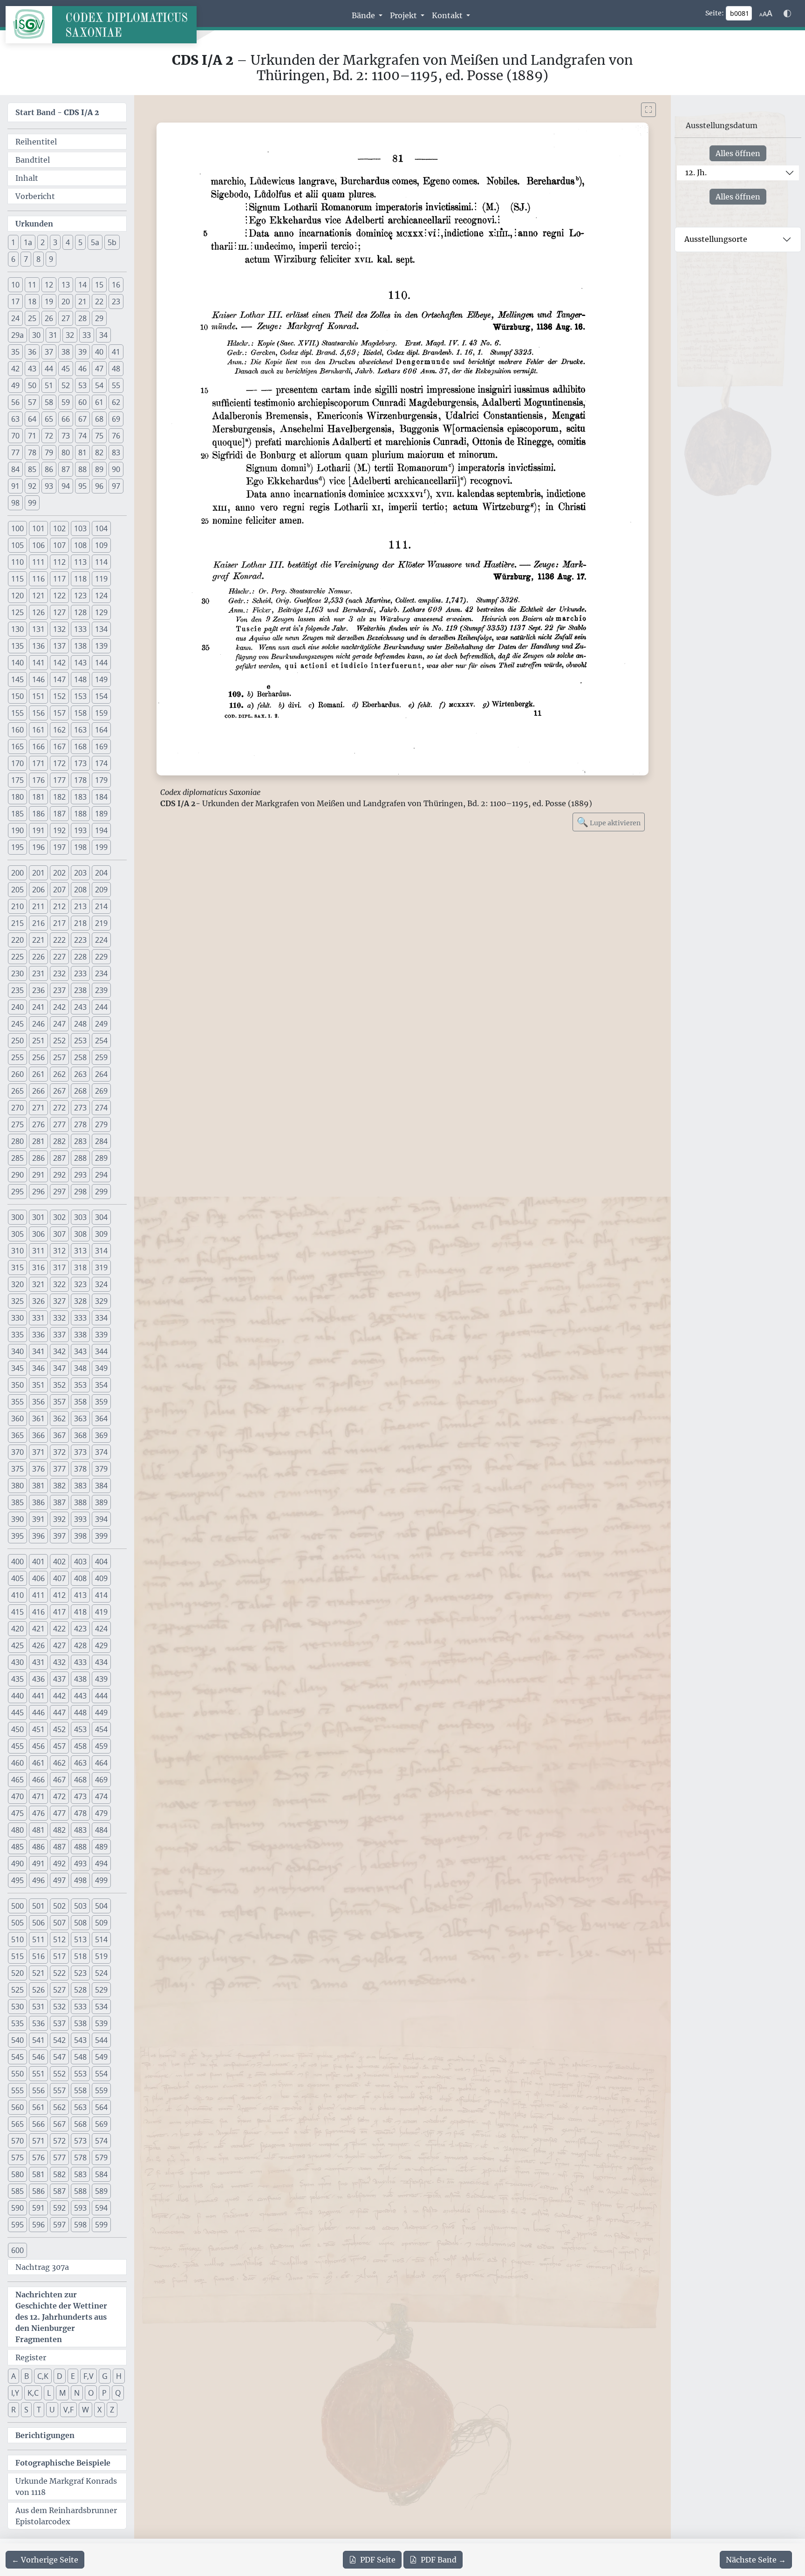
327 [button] (59, 1301)
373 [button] (80, 1452)
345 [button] (17, 1368)
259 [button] (101, 1057)
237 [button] (59, 990)
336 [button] (38, 1335)
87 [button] (66, 469)
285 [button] (17, 1158)
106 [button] (38, 545)
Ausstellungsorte (716, 239)
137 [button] (59, 646)
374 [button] (101, 1452)
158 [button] (80, 713)
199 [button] (101, 847)
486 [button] (38, 1847)
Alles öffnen (738, 153)
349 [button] (101, 1368)
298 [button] (80, 1192)
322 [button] (59, 1284)
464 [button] (101, 1763)
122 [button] (59, 596)
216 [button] (38, 923)
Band (439, 2560)
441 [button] (38, 1696)
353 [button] (80, 1385)
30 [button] (36, 335)
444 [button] (101, 1696)
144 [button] (101, 663)
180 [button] (17, 797)
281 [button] (38, 1141)
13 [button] (66, 285)
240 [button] (17, 1007)
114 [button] (101, 562)
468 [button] (80, 1780)
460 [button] (17, 1763)
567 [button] (59, 2124)
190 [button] (17, 830)
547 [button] (59, 2057)
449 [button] (101, 1713)
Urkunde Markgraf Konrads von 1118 (66, 2487)
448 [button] (80, 1713)
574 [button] (101, 2141)
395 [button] (17, 1536)
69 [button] (116, 419)
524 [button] (101, 1973)
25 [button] (32, 318)
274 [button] (101, 1108)
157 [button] (59, 713)
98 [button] (15, 503)
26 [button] (49, 318)
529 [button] (101, 1990)
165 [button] (17, 747)
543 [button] (80, 2040)
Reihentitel (36, 142)
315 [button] (17, 1267)
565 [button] (17, 2124)
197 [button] (59, 847)
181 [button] (38, 797)
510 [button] (17, 1939)
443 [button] (80, 1696)
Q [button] (118, 2393)
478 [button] (80, 1813)
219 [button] (101, 923)
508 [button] (80, 1923)
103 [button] (80, 528)
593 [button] (80, 2208)
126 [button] (38, 612)
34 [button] (103, 335)
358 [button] (80, 1402)
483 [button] (80, 1830)
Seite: (715, 13)
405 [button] (17, 1578)
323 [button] (80, 1284)
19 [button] (49, 301)
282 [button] (59, 1141)
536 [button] (38, 2023)
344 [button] (101, 1351)
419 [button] (101, 1612)
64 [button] (32, 419)
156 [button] (38, 713)
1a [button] (28, 242)
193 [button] (80, 830)
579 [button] (101, 2158)
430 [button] (17, 1662)
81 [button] (82, 452)
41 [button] (116, 352)
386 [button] (38, 1502)
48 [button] (116, 369)
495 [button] (17, 1880)
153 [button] (80, 696)
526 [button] (38, 1990)
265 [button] (17, 1091)
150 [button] (17, 696)
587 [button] (59, 2191)
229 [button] (101, 957)
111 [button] (38, 562)
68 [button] (99, 419)
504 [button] (101, 1906)
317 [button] (59, 1267)
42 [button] (15, 369)
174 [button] (101, 763)
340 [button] (17, 1351)
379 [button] (101, 1469)
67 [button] (82, 419)
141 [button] (38, 663)
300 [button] (17, 1217)
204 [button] (101, 873)
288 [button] (80, 1158)
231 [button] (38, 973)
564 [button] (101, 2107)
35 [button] (15, 352)
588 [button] (80, 2191)
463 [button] (80, 1763)
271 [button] (38, 1108)
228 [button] (80, 957)
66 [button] (66, 419)
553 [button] (80, 2074)
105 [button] (17, 545)
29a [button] (17, 335)
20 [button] (66, 301)
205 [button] (17, 890)
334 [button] (101, 1318)
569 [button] (101, 2124)
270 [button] (17, 1108)
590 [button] (17, 2208)
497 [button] (59, 1880)
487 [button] (59, 1847)
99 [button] (32, 503)
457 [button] (59, 1746)
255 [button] (17, 1057)
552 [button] (59, 2074)
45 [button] (66, 369)
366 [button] (38, 1435)
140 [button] (17, 663)
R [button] (14, 2410)
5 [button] (80, 242)
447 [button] (59, 1713)
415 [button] (17, 1612)
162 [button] (59, 730)
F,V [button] (89, 2376)
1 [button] (13, 242)
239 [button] (101, 990)
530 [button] (17, 2007)
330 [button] (17, 1318)
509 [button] (101, 1923)
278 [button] (80, 1124)
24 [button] (15, 318)
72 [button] (49, 436)
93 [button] (49, 486)
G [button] (105, 2376)
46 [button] (82, 369)
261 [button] (38, 1074)
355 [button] (17, 1402)
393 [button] (80, 1519)
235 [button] (17, 990)
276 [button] (38, 1124)
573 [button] (80, 2141)
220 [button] (17, 940)
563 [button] (80, 2107)
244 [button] (101, 1007)
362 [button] (59, 1418)
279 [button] (101, 1124)
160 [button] (17, 730)
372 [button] (59, 1452)
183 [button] (80, 797)
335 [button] (17, 1335)
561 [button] (38, 2107)
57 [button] (32, 402)
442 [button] (59, 1696)
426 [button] (38, 1645)
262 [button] (59, 1074)
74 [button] (82, 436)
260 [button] (17, 1074)
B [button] (27, 2376)
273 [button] (80, 1108)
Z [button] (112, 2410)
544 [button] (101, 2040)
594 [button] (101, 2208)
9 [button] (51, 259)
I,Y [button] (15, 2393)
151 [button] (38, 696)
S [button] (26, 2410)
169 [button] (101, 747)
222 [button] (59, 940)
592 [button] (59, 2208)
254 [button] (101, 1041)
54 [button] (99, 385)
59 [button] (66, 402)
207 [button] (59, 890)
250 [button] (17, 1041)
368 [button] (80, 1435)
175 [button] (17, 780)
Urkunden (34, 224)
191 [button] (38, 830)
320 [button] (17, 1284)
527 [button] (59, 1990)
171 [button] (38, 763)
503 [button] (80, 1906)
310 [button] (17, 1251)
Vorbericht (35, 196)
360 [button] (17, 1418)
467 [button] (59, 1780)
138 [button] (80, 646)
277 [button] (59, 1124)
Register (31, 2357)
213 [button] (80, 906)
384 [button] (101, 1486)
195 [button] (17, 847)
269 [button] (101, 1091)
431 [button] (38, 1662)
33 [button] (87, 335)
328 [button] (80, 1301)
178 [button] (80, 780)
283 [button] (80, 1141)
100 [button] (17, 528)
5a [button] (95, 242)
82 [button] (99, 452)
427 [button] (59, 1645)
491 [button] (38, 1863)
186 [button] (38, 814)
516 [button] (38, 1956)
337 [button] (59, 1335)
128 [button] (80, 612)
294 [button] (101, 1175)
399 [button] (101, 1536)
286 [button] (38, 1158)
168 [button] (80, 747)
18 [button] (32, 301)
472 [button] (59, 1796)
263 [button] (80, 1074)
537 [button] (59, 2023)
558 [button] (80, 2090)
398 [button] (80, 1536)
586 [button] (38, 2191)
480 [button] (17, 1830)
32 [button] (70, 335)
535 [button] (17, 2023)
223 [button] (80, 940)
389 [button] (101, 1502)
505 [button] (17, 1923)
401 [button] (38, 1562)
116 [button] (38, 579)
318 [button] (80, 1267)
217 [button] (59, 923)
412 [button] (59, 1595)
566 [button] (38, 2124)
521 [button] (38, 1973)
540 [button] (17, 2040)
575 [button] (17, 2158)
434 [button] (101, 1662)
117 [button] (59, 579)
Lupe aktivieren (609, 822)
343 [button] (80, 1351)
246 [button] (38, 1024)
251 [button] (38, 1041)
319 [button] (101, 1267)
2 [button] (43, 242)
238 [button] (80, 990)
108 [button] (80, 545)
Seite (378, 2560)
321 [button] (38, 1284)
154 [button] (101, 696)
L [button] (49, 2393)
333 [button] (80, 1318)
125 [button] (17, 612)
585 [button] (17, 2191)
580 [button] (17, 2174)
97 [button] (116, 486)
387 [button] (59, 1502)
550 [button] (17, 2074)
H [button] (119, 2376)
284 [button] (101, 1141)
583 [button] (80, 2174)
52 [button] (66, 385)
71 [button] (32, 436)
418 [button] (80, 1612)
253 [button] (80, 1041)
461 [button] (38, 1763)
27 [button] (66, 318)
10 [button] (15, 285)
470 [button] (17, 1796)
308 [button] (80, 1234)
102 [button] (59, 528)
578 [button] (80, 2158)
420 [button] (17, 1629)
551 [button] (38, 2074)
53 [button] (82, 385)
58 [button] (49, 402)
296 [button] (38, 1192)
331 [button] (38, 1318)
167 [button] (59, 747)
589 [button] (101, 2191)
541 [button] (38, 2040)
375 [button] (17, 1469)
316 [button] (38, 1267)
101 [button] (38, 528)
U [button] (52, 2410)
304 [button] (101, 1217)
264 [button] (101, 1074)
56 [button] (15, 402)
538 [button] (80, 2023)
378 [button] (80, 1469)
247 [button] (59, 1024)
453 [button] (80, 1729)
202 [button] (59, 873)
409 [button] (101, 1578)
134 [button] (101, 629)
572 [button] (59, 2141)
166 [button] (38, 747)
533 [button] (80, 2007)
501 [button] (38, 1906)
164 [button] (101, 730)
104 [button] (101, 528)
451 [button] (38, 1729)
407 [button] (59, 1578)
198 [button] (80, 847)
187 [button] (59, 814)
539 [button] (101, 2023)
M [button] (62, 2393)
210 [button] (17, 906)
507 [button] (59, 1923)
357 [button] (59, 1402)
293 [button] (80, 1175)
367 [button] (59, 1435)
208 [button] (80, 890)
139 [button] (101, 646)
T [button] (39, 2410)
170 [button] (17, 763)
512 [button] (59, 1939)
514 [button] (101, 1939)
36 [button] (32, 352)
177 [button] (59, 780)
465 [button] (17, 1780)
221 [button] (38, 940)
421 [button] (38, 1629)
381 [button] (38, 1486)
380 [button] (17, 1486)
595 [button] (17, 2225)
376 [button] (38, 1469)
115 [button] (17, 579)
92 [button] (32, 486)
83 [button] (116, 452)
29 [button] (99, 318)
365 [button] (17, 1435)
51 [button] (49, 385)
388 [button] (80, 1502)
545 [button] (17, 2057)
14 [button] (82, 285)
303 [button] (80, 1217)
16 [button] (116, 285)
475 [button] (17, 1813)
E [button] (73, 2376)
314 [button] (101, 1251)
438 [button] (80, 1679)
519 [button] (101, 1956)
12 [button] (49, 285)
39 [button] (82, 352)
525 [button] (17, 1990)
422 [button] (59, 1629)
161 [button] (38, 730)
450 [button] (17, 1729)
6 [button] (13, 259)
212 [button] (59, 906)
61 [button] (99, 402)
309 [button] (101, 1234)
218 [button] (80, 923)
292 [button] (59, 1175)
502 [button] (59, 1906)
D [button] (60, 2376)
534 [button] (101, 2007)
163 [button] (80, 730)
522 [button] (59, 1973)
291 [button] (38, 1175)
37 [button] (49, 352)
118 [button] (80, 579)
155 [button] (17, 713)
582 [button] (59, 2174)
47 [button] (99, 369)
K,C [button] (33, 2393)
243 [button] (80, 1007)
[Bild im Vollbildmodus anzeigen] (648, 110)
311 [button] (38, 1251)
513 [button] (80, 1939)
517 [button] (59, 1956)
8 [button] (38, 259)
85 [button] (32, 469)
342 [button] (59, 1351)
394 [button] (101, 1519)
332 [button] (59, 1318)
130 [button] (17, 629)
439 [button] (101, 1679)
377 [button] (59, 1469)
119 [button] (101, 579)
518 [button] (80, 1956)
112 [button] (59, 562)
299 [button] (101, 1192)
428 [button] (80, 1645)
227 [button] (59, 957)
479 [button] (101, 1813)
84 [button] (15, 469)
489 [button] (101, 1847)
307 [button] (59, 1234)
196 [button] (38, 847)
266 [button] (38, 1091)
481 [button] (38, 1830)
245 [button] (17, 1024)
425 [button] (17, 1645)
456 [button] (38, 1746)
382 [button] (59, 1486)
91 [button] (15, 486)
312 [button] (59, 1251)
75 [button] (99, 436)
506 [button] (38, 1923)
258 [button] (80, 1057)
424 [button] (101, 1629)
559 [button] (101, 2090)
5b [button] (112, 242)
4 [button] (68, 242)
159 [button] (101, 713)
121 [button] (38, 596)
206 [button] (38, 890)
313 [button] (80, 1251)
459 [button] (101, 1746)
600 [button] (17, 2250)
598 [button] (80, 2225)
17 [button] (15, 301)
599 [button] (101, 2225)
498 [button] (80, 1880)
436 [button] (38, 1679)
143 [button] (80, 663)
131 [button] (38, 629)
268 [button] (80, 1091)
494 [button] (101, 1863)
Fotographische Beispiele (63, 2463)
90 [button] (116, 469)
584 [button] (101, 2174)
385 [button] (17, 1502)
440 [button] (17, 1696)
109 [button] (101, 545)
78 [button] (32, 452)
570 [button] (17, 2141)
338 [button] (80, 1335)
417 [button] (59, 1612)
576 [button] (38, 2158)
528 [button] (80, 1990)
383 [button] (80, 1486)
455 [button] (17, 1746)
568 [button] (80, 2124)
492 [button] (59, 1863)
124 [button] (101, 596)
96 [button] (99, 486)
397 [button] (59, 1536)
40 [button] (99, 352)
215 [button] (17, 923)
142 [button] (59, 663)
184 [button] (101, 797)
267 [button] (59, 1091)
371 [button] (38, 1452)
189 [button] (101, 814)
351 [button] (38, 1385)
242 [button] (59, 1007)
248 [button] (80, 1024)
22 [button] (99, 301)
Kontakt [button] (448, 15)
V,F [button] (68, 2410)
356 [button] (38, 1402)
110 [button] (17, 562)
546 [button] (38, 2057)
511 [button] (38, 1939)
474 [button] (101, 1796)
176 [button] (38, 780)
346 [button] (38, 1368)
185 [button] (17, 814)
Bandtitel (33, 160)
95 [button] (82, 486)
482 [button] (59, 1830)
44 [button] (49, 369)
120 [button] (17, 596)
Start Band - (57, 112)
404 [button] (101, 1562)
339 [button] (101, 1335)
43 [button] (32, 369)
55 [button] (116, 385)
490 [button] (17, 1863)
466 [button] (38, 1780)
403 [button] (80, 1562)
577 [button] (59, 2158)
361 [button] (38, 1418)
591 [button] (38, 2208)
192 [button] (59, 830)
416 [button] (38, 1612)
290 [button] (17, 1175)
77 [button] (15, 452)
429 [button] (101, 1645)
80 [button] (66, 452)
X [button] (99, 2410)
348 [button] (80, 1368)
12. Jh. (696, 172)
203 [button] (80, 873)
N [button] (77, 2393)
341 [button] (38, 1351)
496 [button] (38, 1880)
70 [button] (15, 436)
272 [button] (59, 1108)
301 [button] (38, 1217)
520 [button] (17, 1973)
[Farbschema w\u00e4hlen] (787, 14)
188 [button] (80, 814)
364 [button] (101, 1418)
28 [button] (82, 318)
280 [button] (17, 1141)
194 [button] (101, 830)
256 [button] (38, 1057)
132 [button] (59, 629)
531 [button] (38, 2007)
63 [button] (15, 419)
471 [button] (38, 1796)
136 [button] (38, 646)
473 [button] (80, 1796)
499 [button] (101, 1880)
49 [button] (15, 385)
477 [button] (59, 1813)
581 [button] (38, 2174)
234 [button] (101, 973)
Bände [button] (364, 15)
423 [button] (80, 1629)
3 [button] (55, 242)
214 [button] (101, 906)
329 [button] (101, 1301)
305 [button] (17, 1234)
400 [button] (17, 1562)
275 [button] (17, 1124)
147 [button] (59, 679)
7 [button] (26, 259)
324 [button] (101, 1284)
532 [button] (59, 2007)
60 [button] (82, 402)
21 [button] (82, 301)
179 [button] (101, 780)
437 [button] (59, 1679)
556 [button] (38, 2090)
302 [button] (59, 1217)
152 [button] (59, 696)
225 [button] (17, 957)
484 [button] (101, 1830)
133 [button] (80, 629)
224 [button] (101, 940)
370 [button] (17, 1452)
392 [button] (59, 1519)
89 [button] (99, 469)
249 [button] (101, 1024)
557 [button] (59, 2090)
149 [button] (101, 679)
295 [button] (17, 1192)
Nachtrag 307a (42, 2267)
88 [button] (82, 469)
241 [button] (38, 1007)
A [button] (14, 2376)
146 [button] (38, 679)
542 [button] (59, 2040)
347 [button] (59, 1368)
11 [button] (32, 285)
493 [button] (80, 1863)
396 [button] (38, 1536)
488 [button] (80, 1847)
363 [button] (80, 1418)
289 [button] (101, 1158)
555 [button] (17, 2090)
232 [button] (59, 973)
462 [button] (59, 1763)
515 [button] (17, 1956)
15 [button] (99, 285)
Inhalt (27, 178)
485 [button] (17, 1847)
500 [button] (17, 1906)
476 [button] (38, 1813)
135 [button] (17, 646)
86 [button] (49, 469)
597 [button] (59, 2225)
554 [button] (101, 2074)
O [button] (91, 2393)
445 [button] (17, 1713)
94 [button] (66, 486)
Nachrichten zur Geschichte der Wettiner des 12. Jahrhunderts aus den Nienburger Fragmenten (61, 2317)
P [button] (104, 2393)
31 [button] (53, 335)
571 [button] (38, 2141)
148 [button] (80, 679)
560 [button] (17, 2107)
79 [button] (49, 452)
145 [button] (17, 679)
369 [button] (101, 1435)
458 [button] (80, 1746)
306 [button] (38, 1234)
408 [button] (80, 1578)
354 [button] (101, 1385)
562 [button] (59, 2107)
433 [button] (80, 1662)
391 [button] (38, 1519)
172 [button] (59, 763)
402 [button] (59, 1562)
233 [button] (80, 973)
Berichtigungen (45, 2435)
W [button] (85, 2410)
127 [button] (59, 612)
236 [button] (38, 990)
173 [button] (80, 763)
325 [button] (17, 1301)
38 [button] (66, 352)
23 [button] (116, 301)
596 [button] (38, 2225)
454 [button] (101, 1729)
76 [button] (116, 436)
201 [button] (38, 873)
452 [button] (59, 1729)
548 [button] (80, 2057)
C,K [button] (43, 2376)
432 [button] (59, 1662)
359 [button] (101, 1402)
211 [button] (38, 906)
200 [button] (17, 873)
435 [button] (17, 1679)
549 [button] (101, 2057)
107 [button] (59, 545)
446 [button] (38, 1713)
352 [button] (59, 1385)
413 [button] (80, 1595)
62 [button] (116, 402)
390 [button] (17, 1519)
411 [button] (38, 1595)
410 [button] (17, 1595)
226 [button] (38, 957)
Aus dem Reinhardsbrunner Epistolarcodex (66, 2516)
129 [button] (101, 612)
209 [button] (101, 890)
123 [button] (80, 596)
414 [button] (101, 1595)
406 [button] (38, 1578)
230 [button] (17, 973)
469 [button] (101, 1780)
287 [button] (59, 1158)
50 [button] (32, 385)
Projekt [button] (404, 15)
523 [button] (80, 1973)
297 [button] (59, 1192)
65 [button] (49, 419)
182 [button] (59, 797)
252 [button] (59, 1041)
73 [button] (66, 436)
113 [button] (80, 562)
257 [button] (59, 1057)
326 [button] (38, 1301)
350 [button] (17, 1385)
